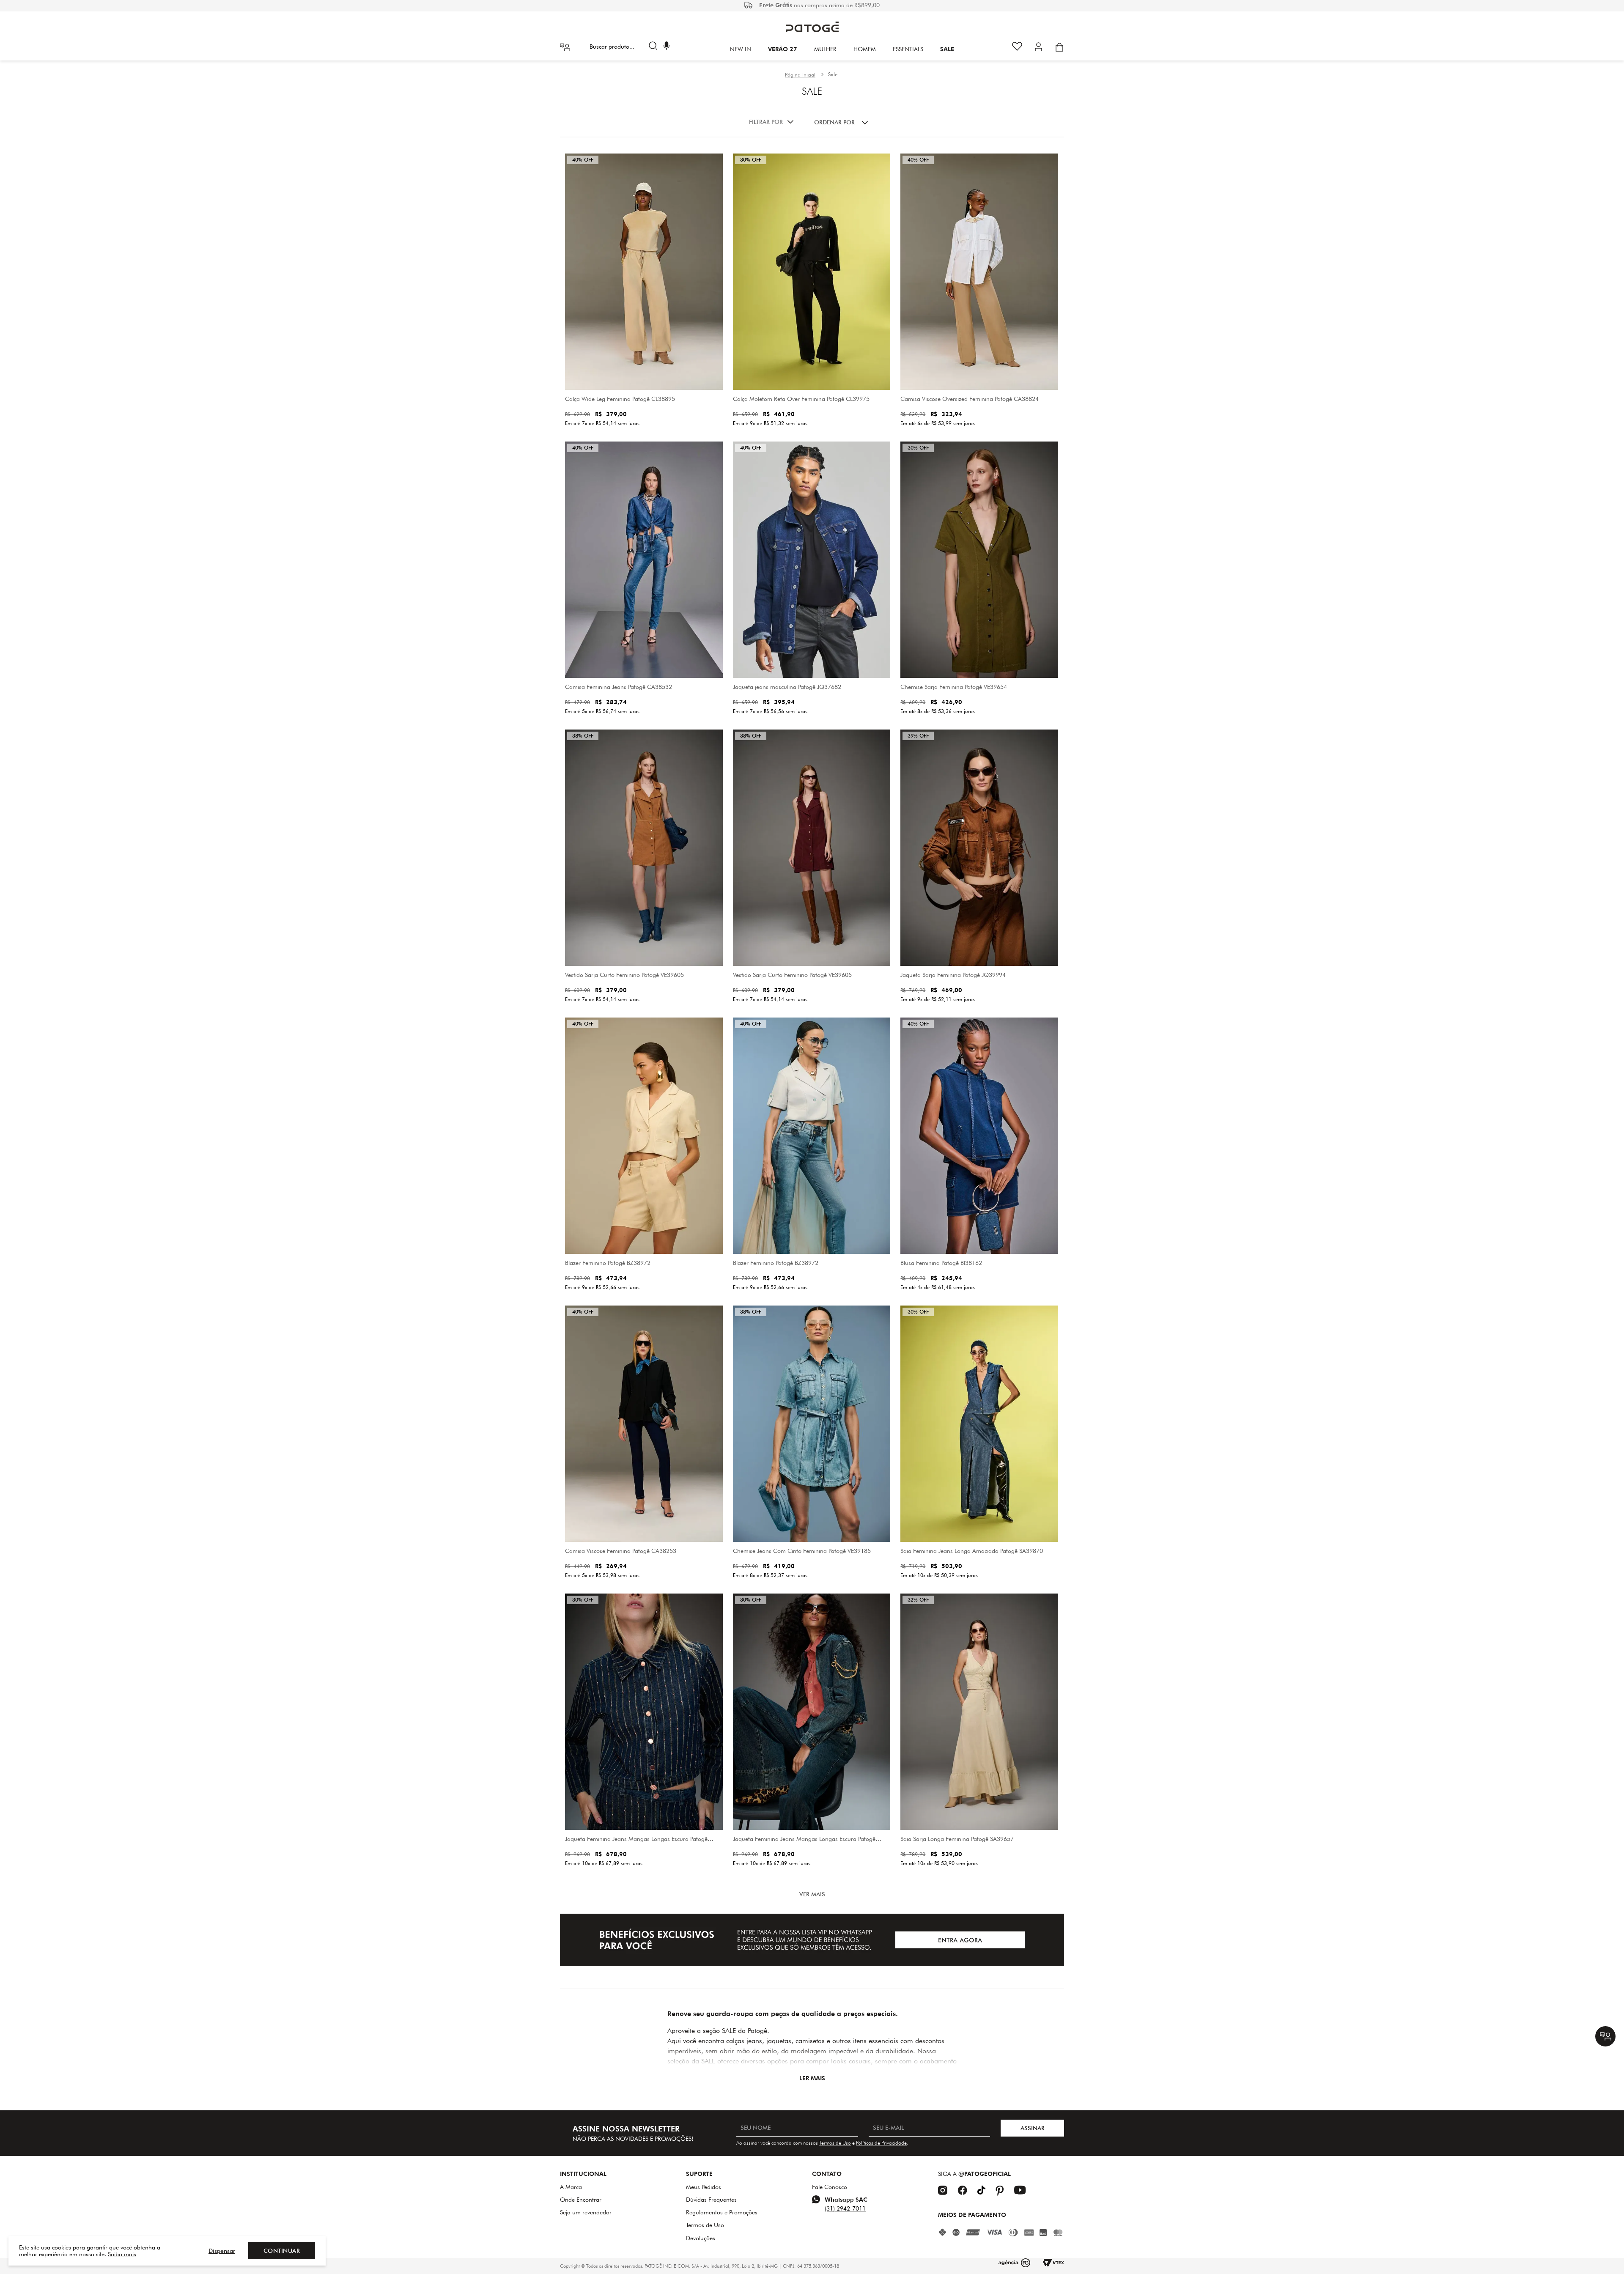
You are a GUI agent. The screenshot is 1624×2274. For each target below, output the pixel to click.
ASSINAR (1033, 2128)
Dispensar (222, 2251)
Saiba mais (122, 2254)
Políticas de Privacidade (881, 2143)
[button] (667, 47)
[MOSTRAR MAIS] (812, 1894)
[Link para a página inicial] (800, 75)
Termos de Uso (835, 2143)
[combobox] (622, 47)
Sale (833, 74)
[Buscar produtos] (655, 47)
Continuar (282, 2251)
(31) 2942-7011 (845, 2208)
